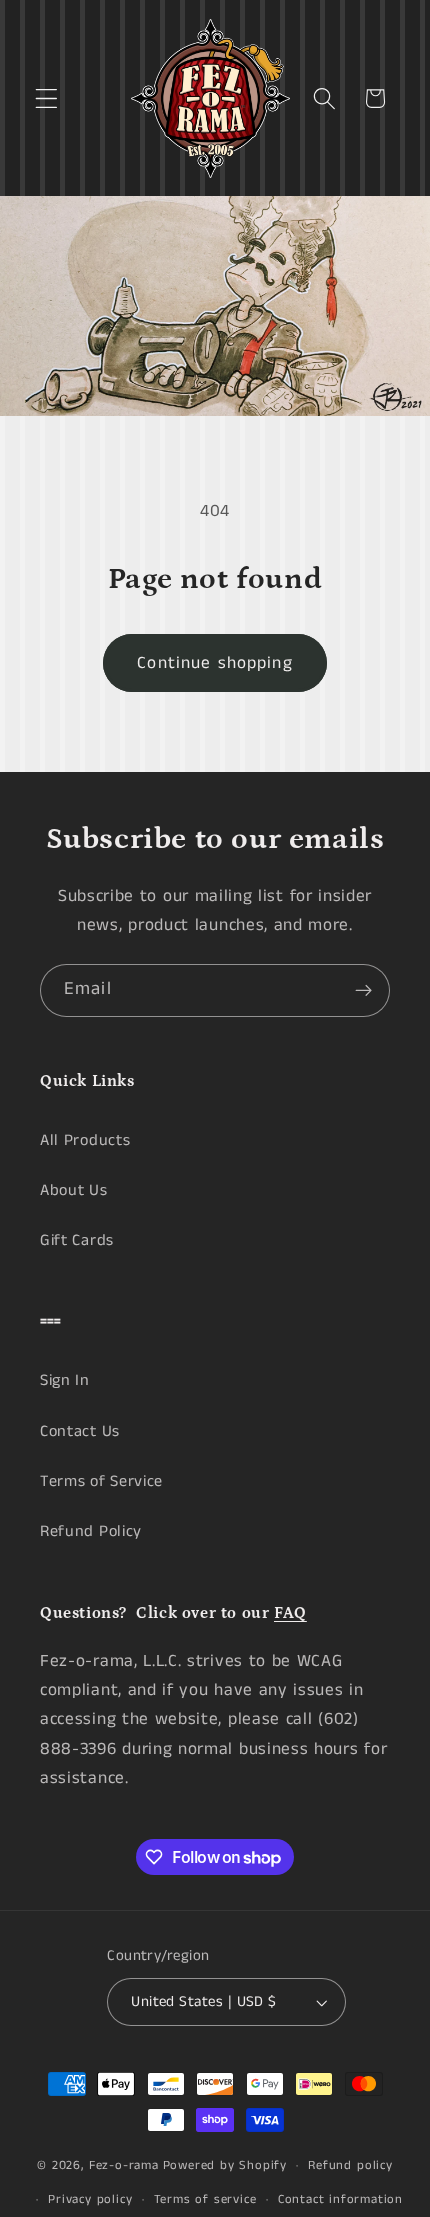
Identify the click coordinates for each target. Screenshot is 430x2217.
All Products (85, 1140)
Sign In (65, 1380)
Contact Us (80, 1431)
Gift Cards (77, 1240)
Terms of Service (101, 1481)
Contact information (340, 2199)
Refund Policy (91, 1531)
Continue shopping (215, 663)
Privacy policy (90, 2199)
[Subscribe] (363, 991)
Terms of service (205, 2199)
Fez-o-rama (124, 2165)
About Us (74, 1190)
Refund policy (350, 2165)
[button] (46, 98)
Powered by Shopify (225, 2165)
